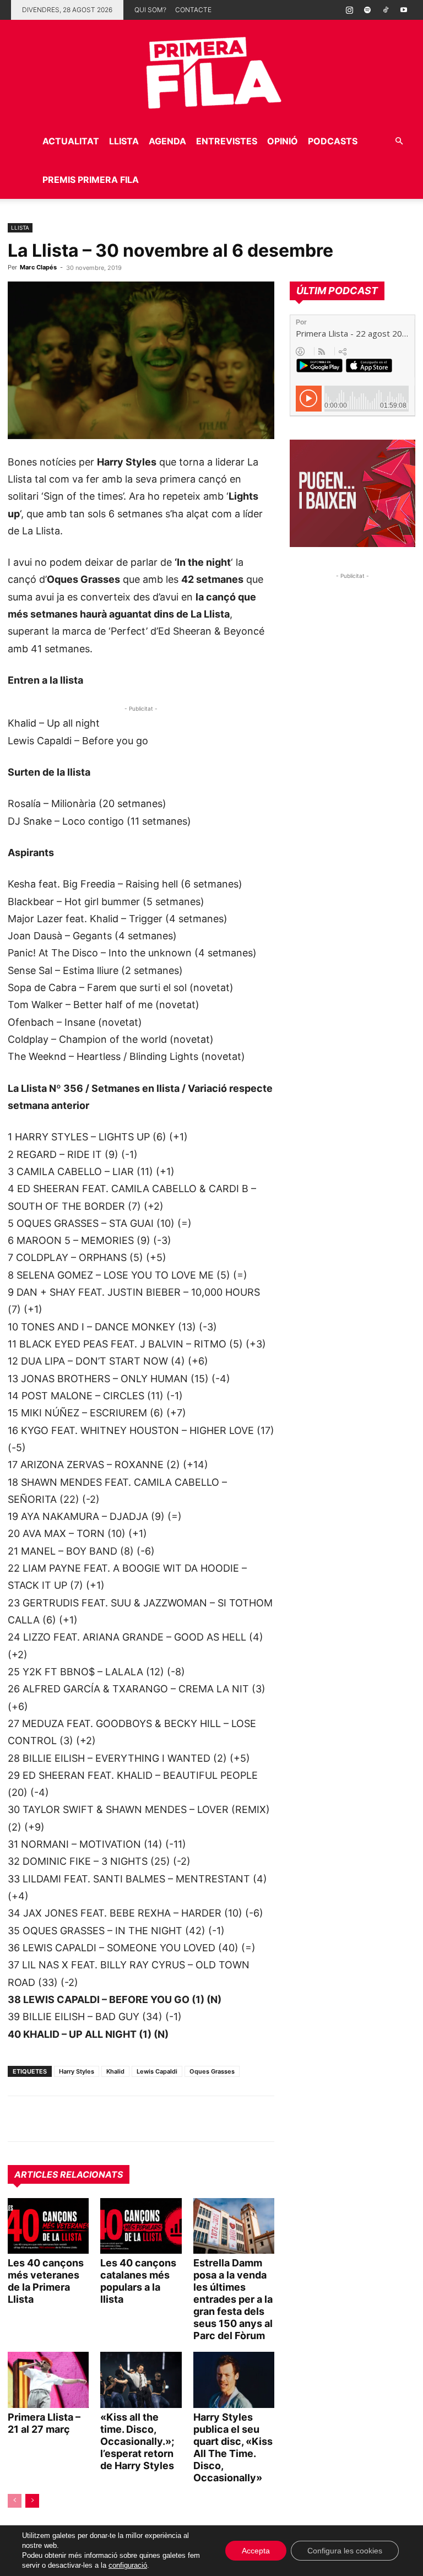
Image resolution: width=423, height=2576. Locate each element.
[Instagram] (349, 10)
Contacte (193, 10)
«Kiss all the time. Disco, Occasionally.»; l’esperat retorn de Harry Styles (137, 2441)
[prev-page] (15, 2501)
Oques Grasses (212, 2071)
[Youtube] (404, 10)
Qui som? (150, 10)
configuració (128, 2565)
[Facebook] (95, 2119)
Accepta (256, 2551)
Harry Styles (77, 2071)
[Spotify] (367, 10)
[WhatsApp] (19, 2119)
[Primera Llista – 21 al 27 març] (48, 2380)
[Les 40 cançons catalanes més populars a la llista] (141, 2226)
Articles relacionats (69, 2174)
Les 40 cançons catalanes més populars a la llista (138, 2281)
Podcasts (333, 141)
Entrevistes (227, 141)
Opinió (283, 141)
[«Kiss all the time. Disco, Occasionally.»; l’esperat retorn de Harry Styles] (141, 2380)
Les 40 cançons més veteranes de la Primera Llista (46, 2281)
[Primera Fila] (211, 71)
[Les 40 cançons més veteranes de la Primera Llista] (48, 2226)
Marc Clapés (38, 267)
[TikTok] (386, 10)
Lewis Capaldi (157, 2071)
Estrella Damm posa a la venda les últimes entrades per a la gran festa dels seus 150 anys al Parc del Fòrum (233, 2299)
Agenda (167, 141)
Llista (124, 141)
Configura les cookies (345, 2551)
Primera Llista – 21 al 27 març (44, 2423)
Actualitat (71, 141)
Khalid (115, 2071)
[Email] (120, 2119)
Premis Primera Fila (91, 180)
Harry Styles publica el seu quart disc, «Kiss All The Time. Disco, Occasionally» (233, 2447)
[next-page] (32, 2501)
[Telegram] (44, 2119)
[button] (399, 141)
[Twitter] (69, 2119)
